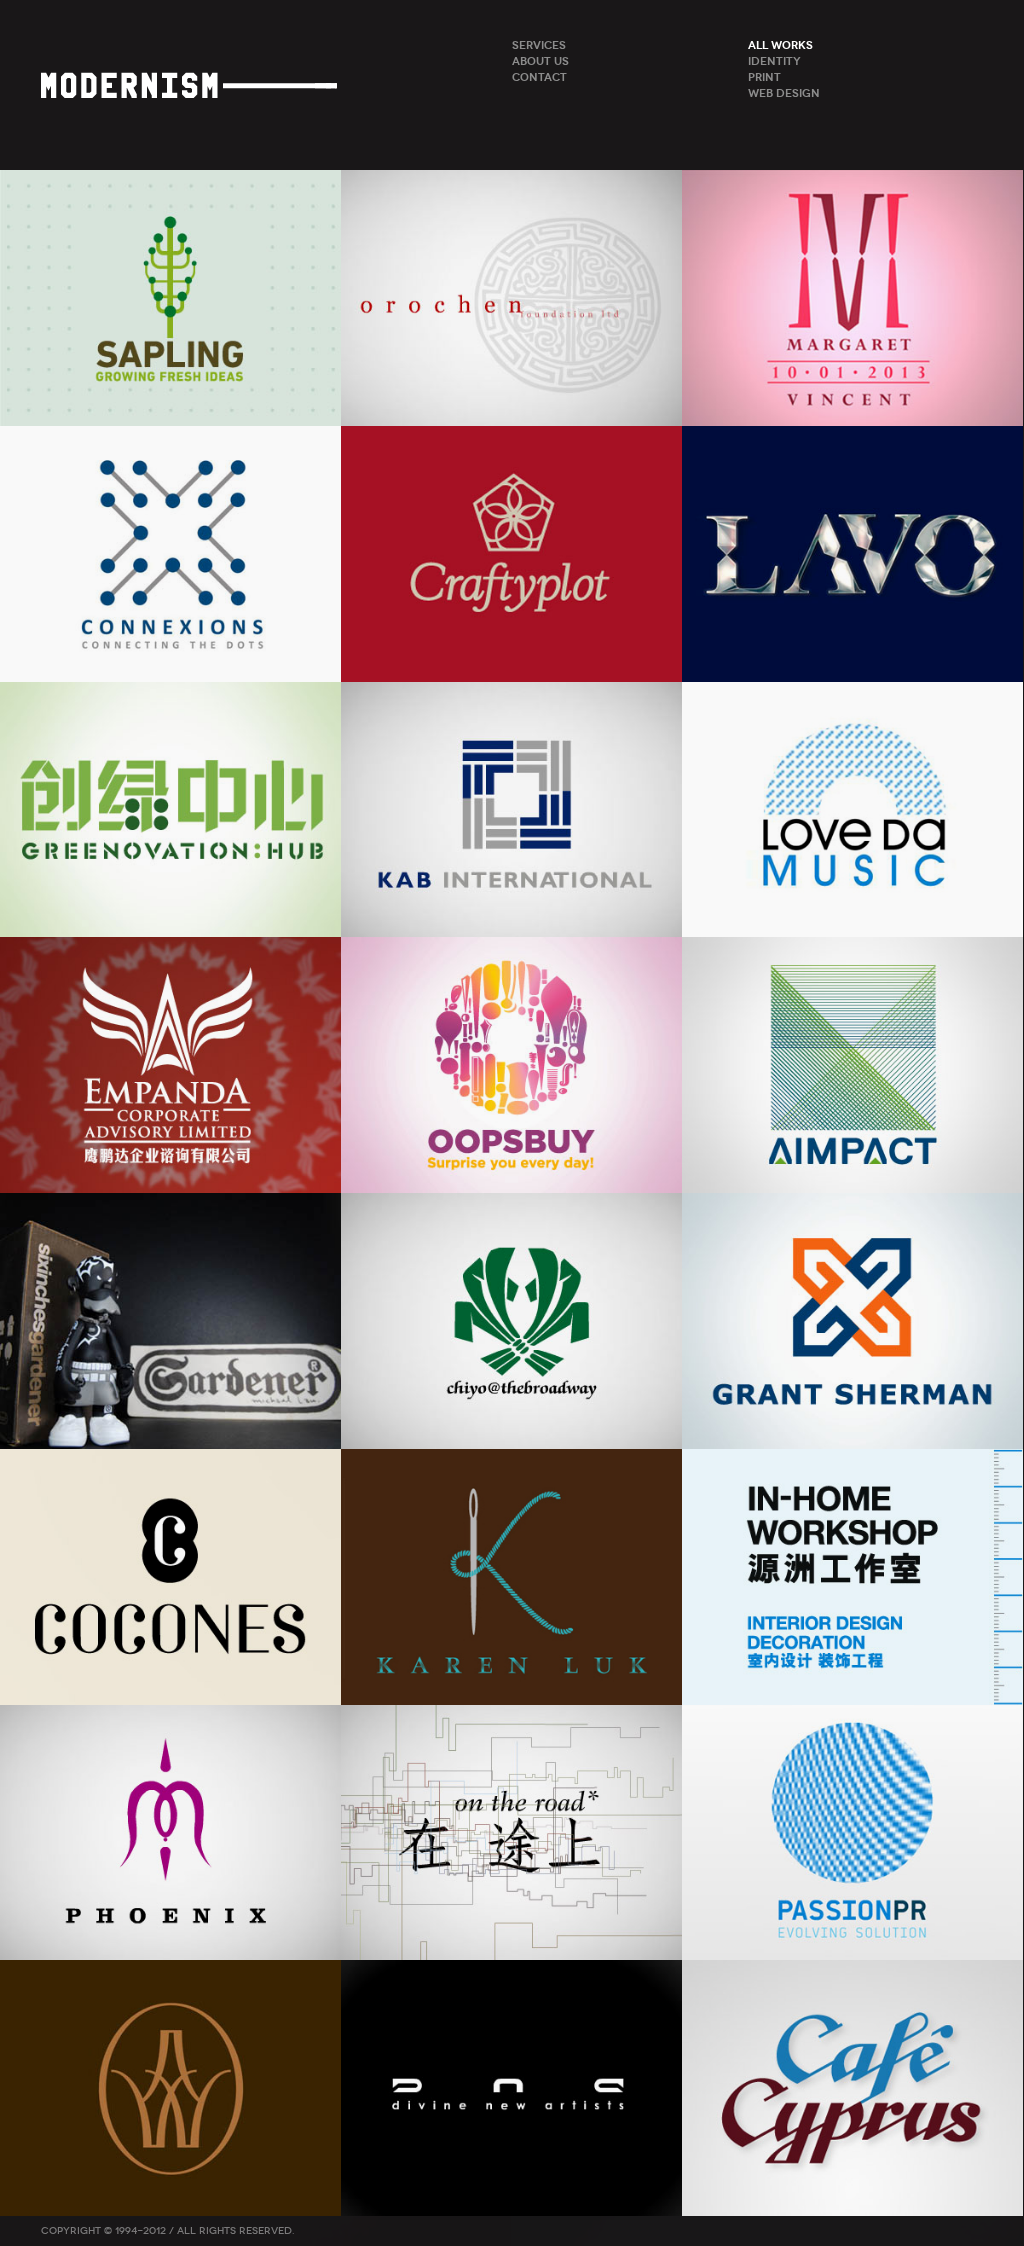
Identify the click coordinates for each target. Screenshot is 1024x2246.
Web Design (784, 93)
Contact (539, 77)
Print (764, 77)
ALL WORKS (780, 45)
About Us (540, 61)
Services (539, 45)
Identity (774, 61)
